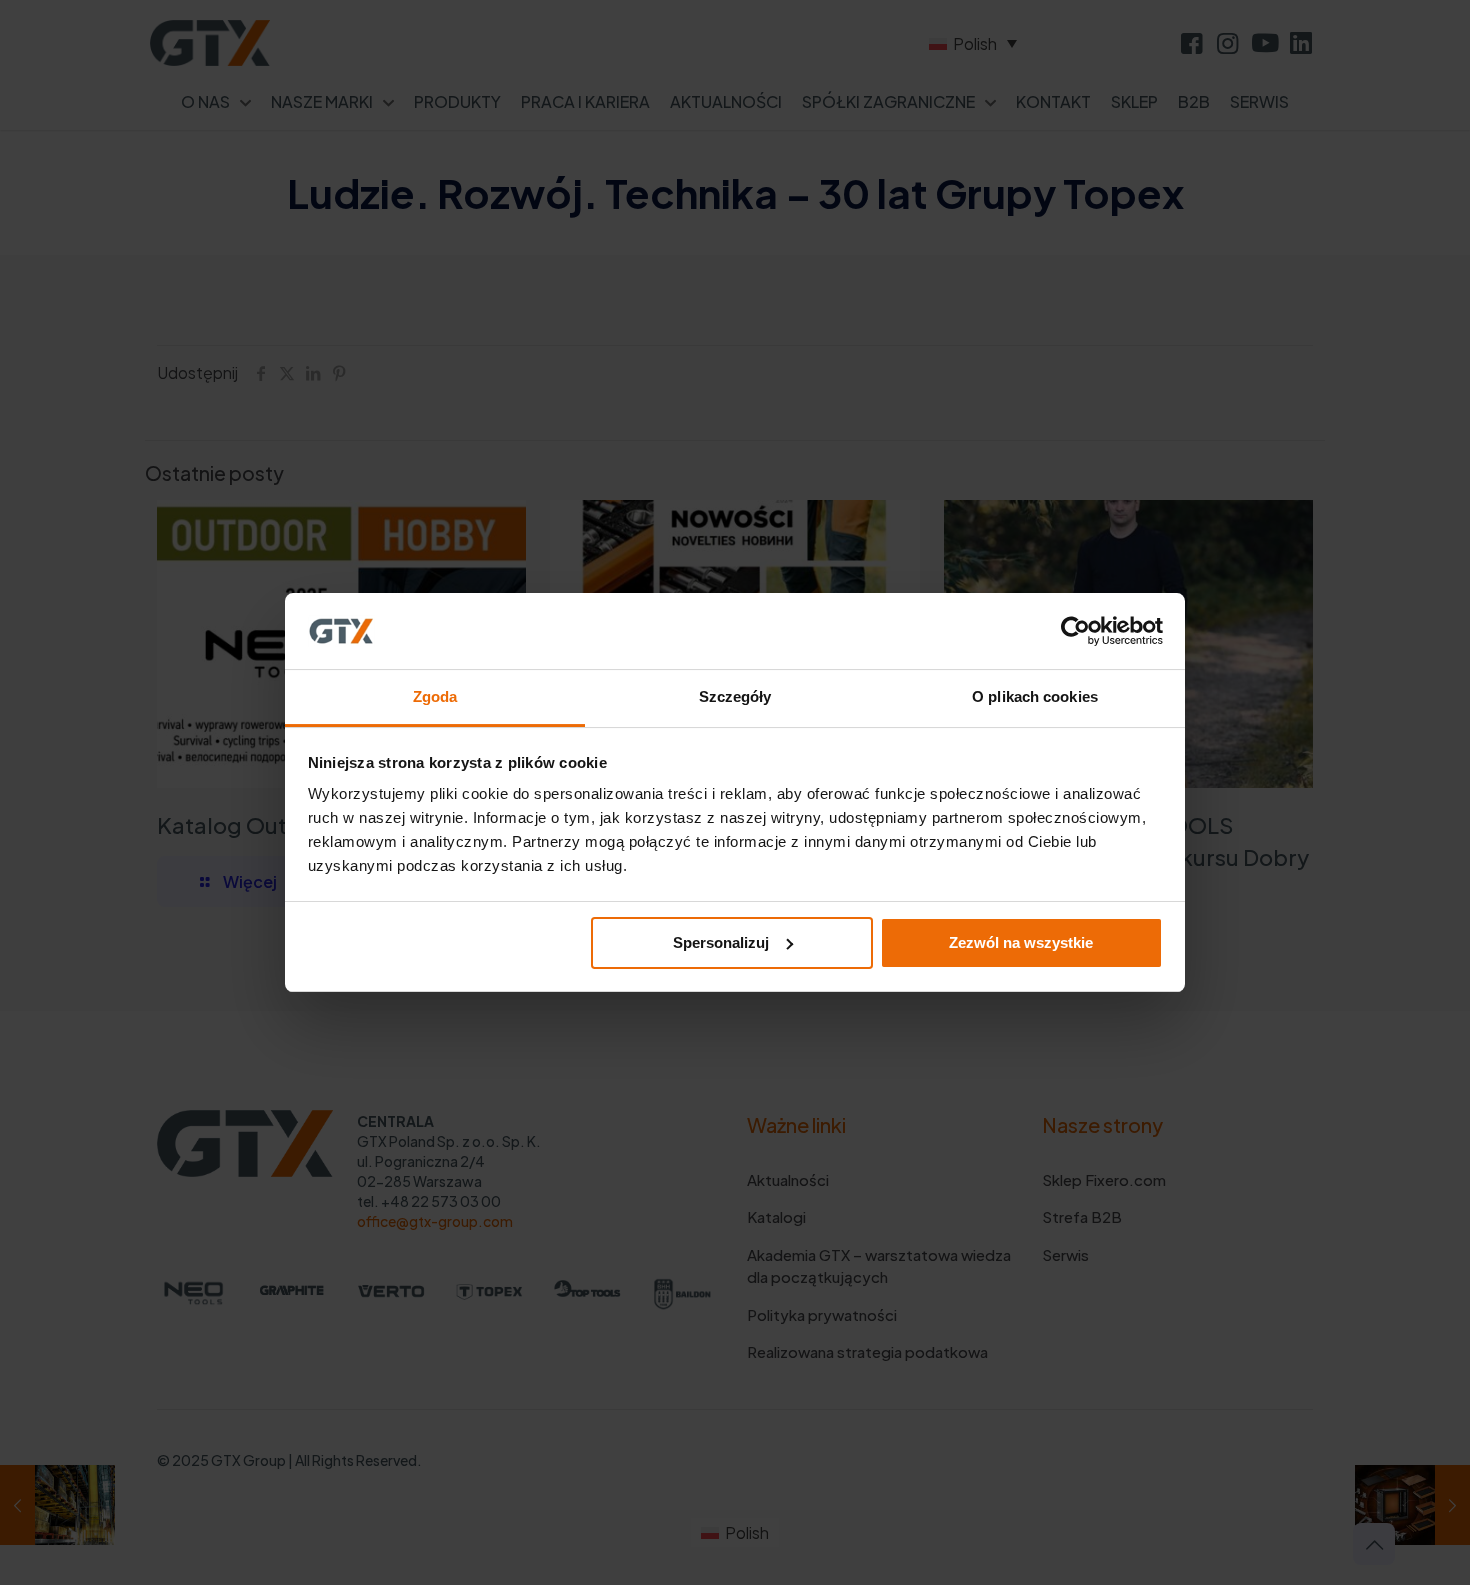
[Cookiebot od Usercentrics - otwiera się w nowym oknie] (1075, 631)
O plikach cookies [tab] (1035, 696)
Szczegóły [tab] (735, 696)
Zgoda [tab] (435, 696)
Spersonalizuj (721, 942)
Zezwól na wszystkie (1021, 942)
